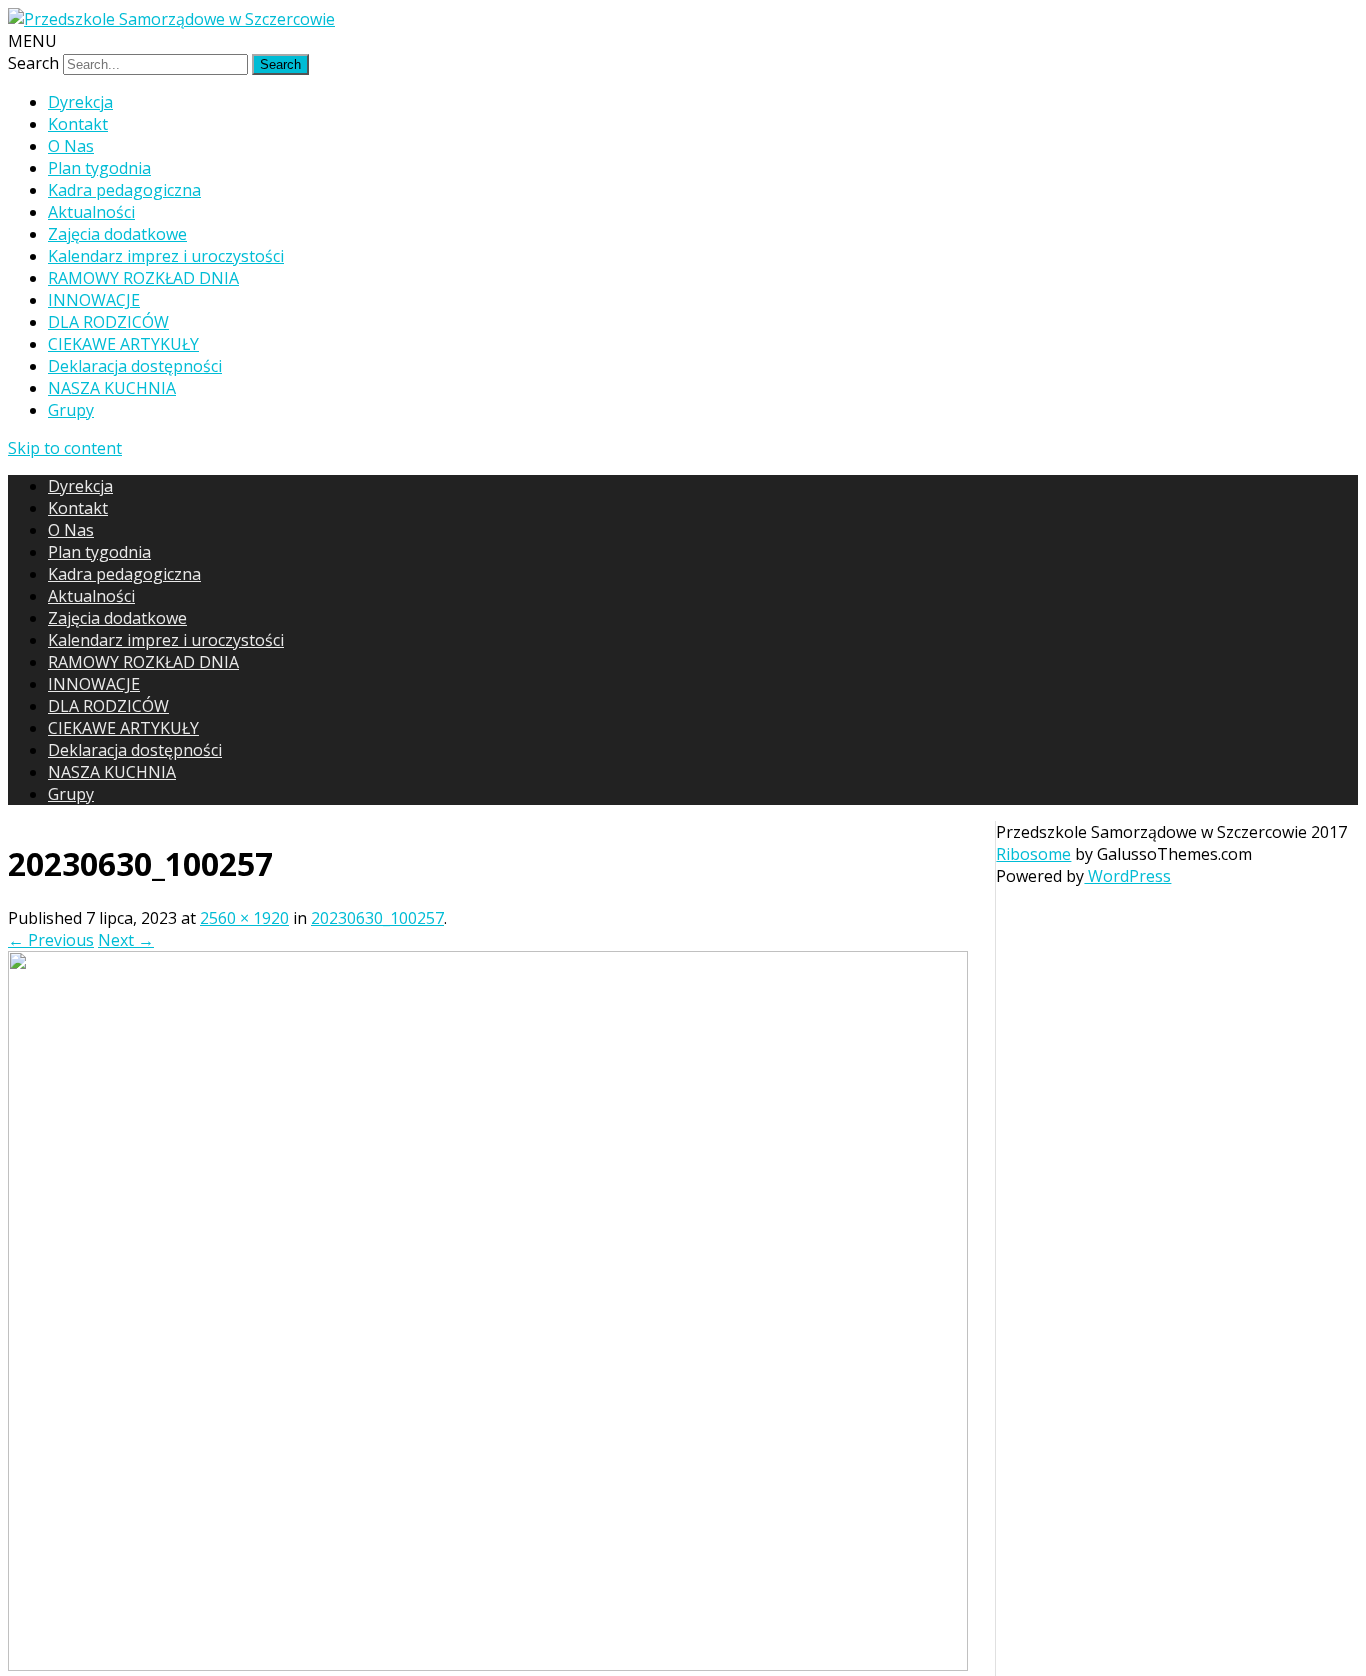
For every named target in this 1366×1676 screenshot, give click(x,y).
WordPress (1127, 876)
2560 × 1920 (244, 918)
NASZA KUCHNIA (112, 388)
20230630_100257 (377, 918)
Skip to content (65, 448)
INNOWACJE (94, 300)
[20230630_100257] (488, 1665)
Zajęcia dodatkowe (117, 234)
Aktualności (91, 212)
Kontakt (78, 124)
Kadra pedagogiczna (124, 190)
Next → (126, 940)
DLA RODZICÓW (108, 322)
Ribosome (1033, 854)
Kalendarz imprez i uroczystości (166, 256)
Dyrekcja (80, 102)
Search (33, 63)
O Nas (71, 146)
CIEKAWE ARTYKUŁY (123, 344)
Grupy (71, 410)
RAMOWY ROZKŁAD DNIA (143, 278)
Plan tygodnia (99, 168)
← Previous (51, 940)
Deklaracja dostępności (135, 366)
